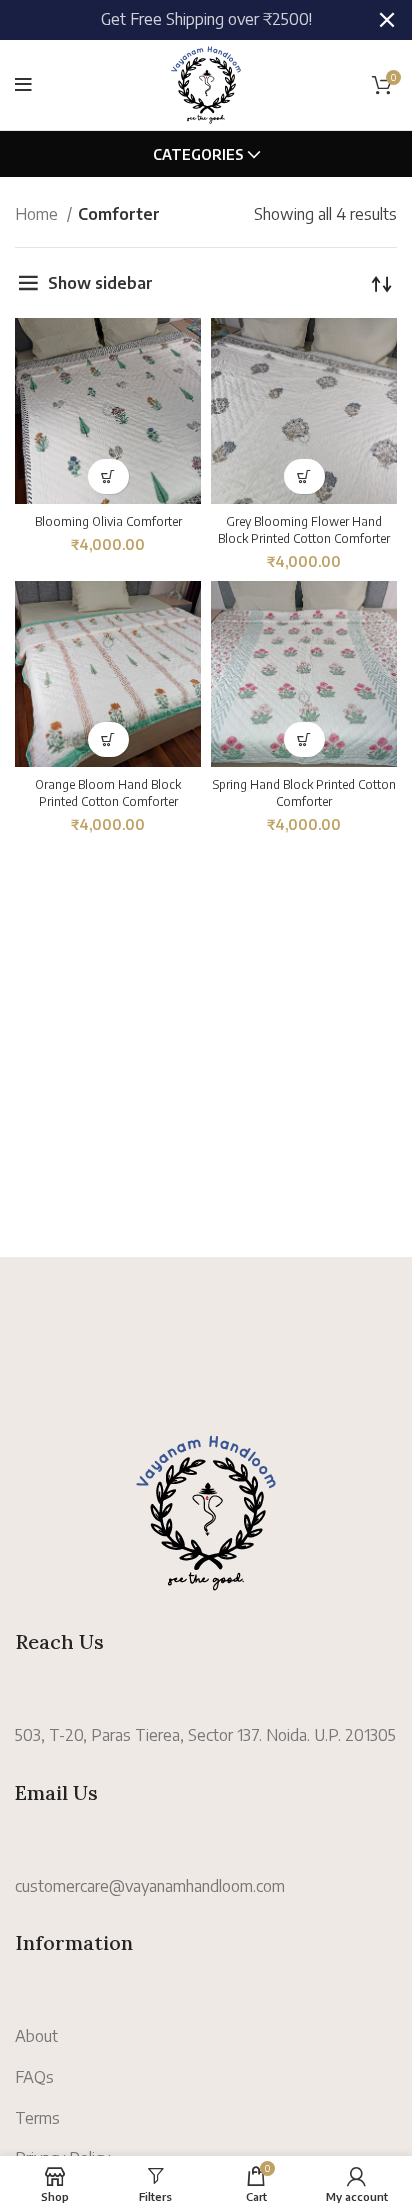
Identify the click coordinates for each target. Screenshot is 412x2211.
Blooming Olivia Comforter (108, 521)
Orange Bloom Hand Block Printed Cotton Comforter (108, 793)
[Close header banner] (387, 20)
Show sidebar (100, 283)
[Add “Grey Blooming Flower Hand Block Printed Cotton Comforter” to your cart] (304, 476)
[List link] (206, 1887)
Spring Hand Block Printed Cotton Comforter (304, 793)
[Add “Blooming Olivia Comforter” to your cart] (108, 476)
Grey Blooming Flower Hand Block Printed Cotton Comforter (304, 530)
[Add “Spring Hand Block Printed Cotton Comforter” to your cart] (304, 739)
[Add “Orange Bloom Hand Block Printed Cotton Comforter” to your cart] (108, 739)
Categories (198, 155)
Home (38, 214)
